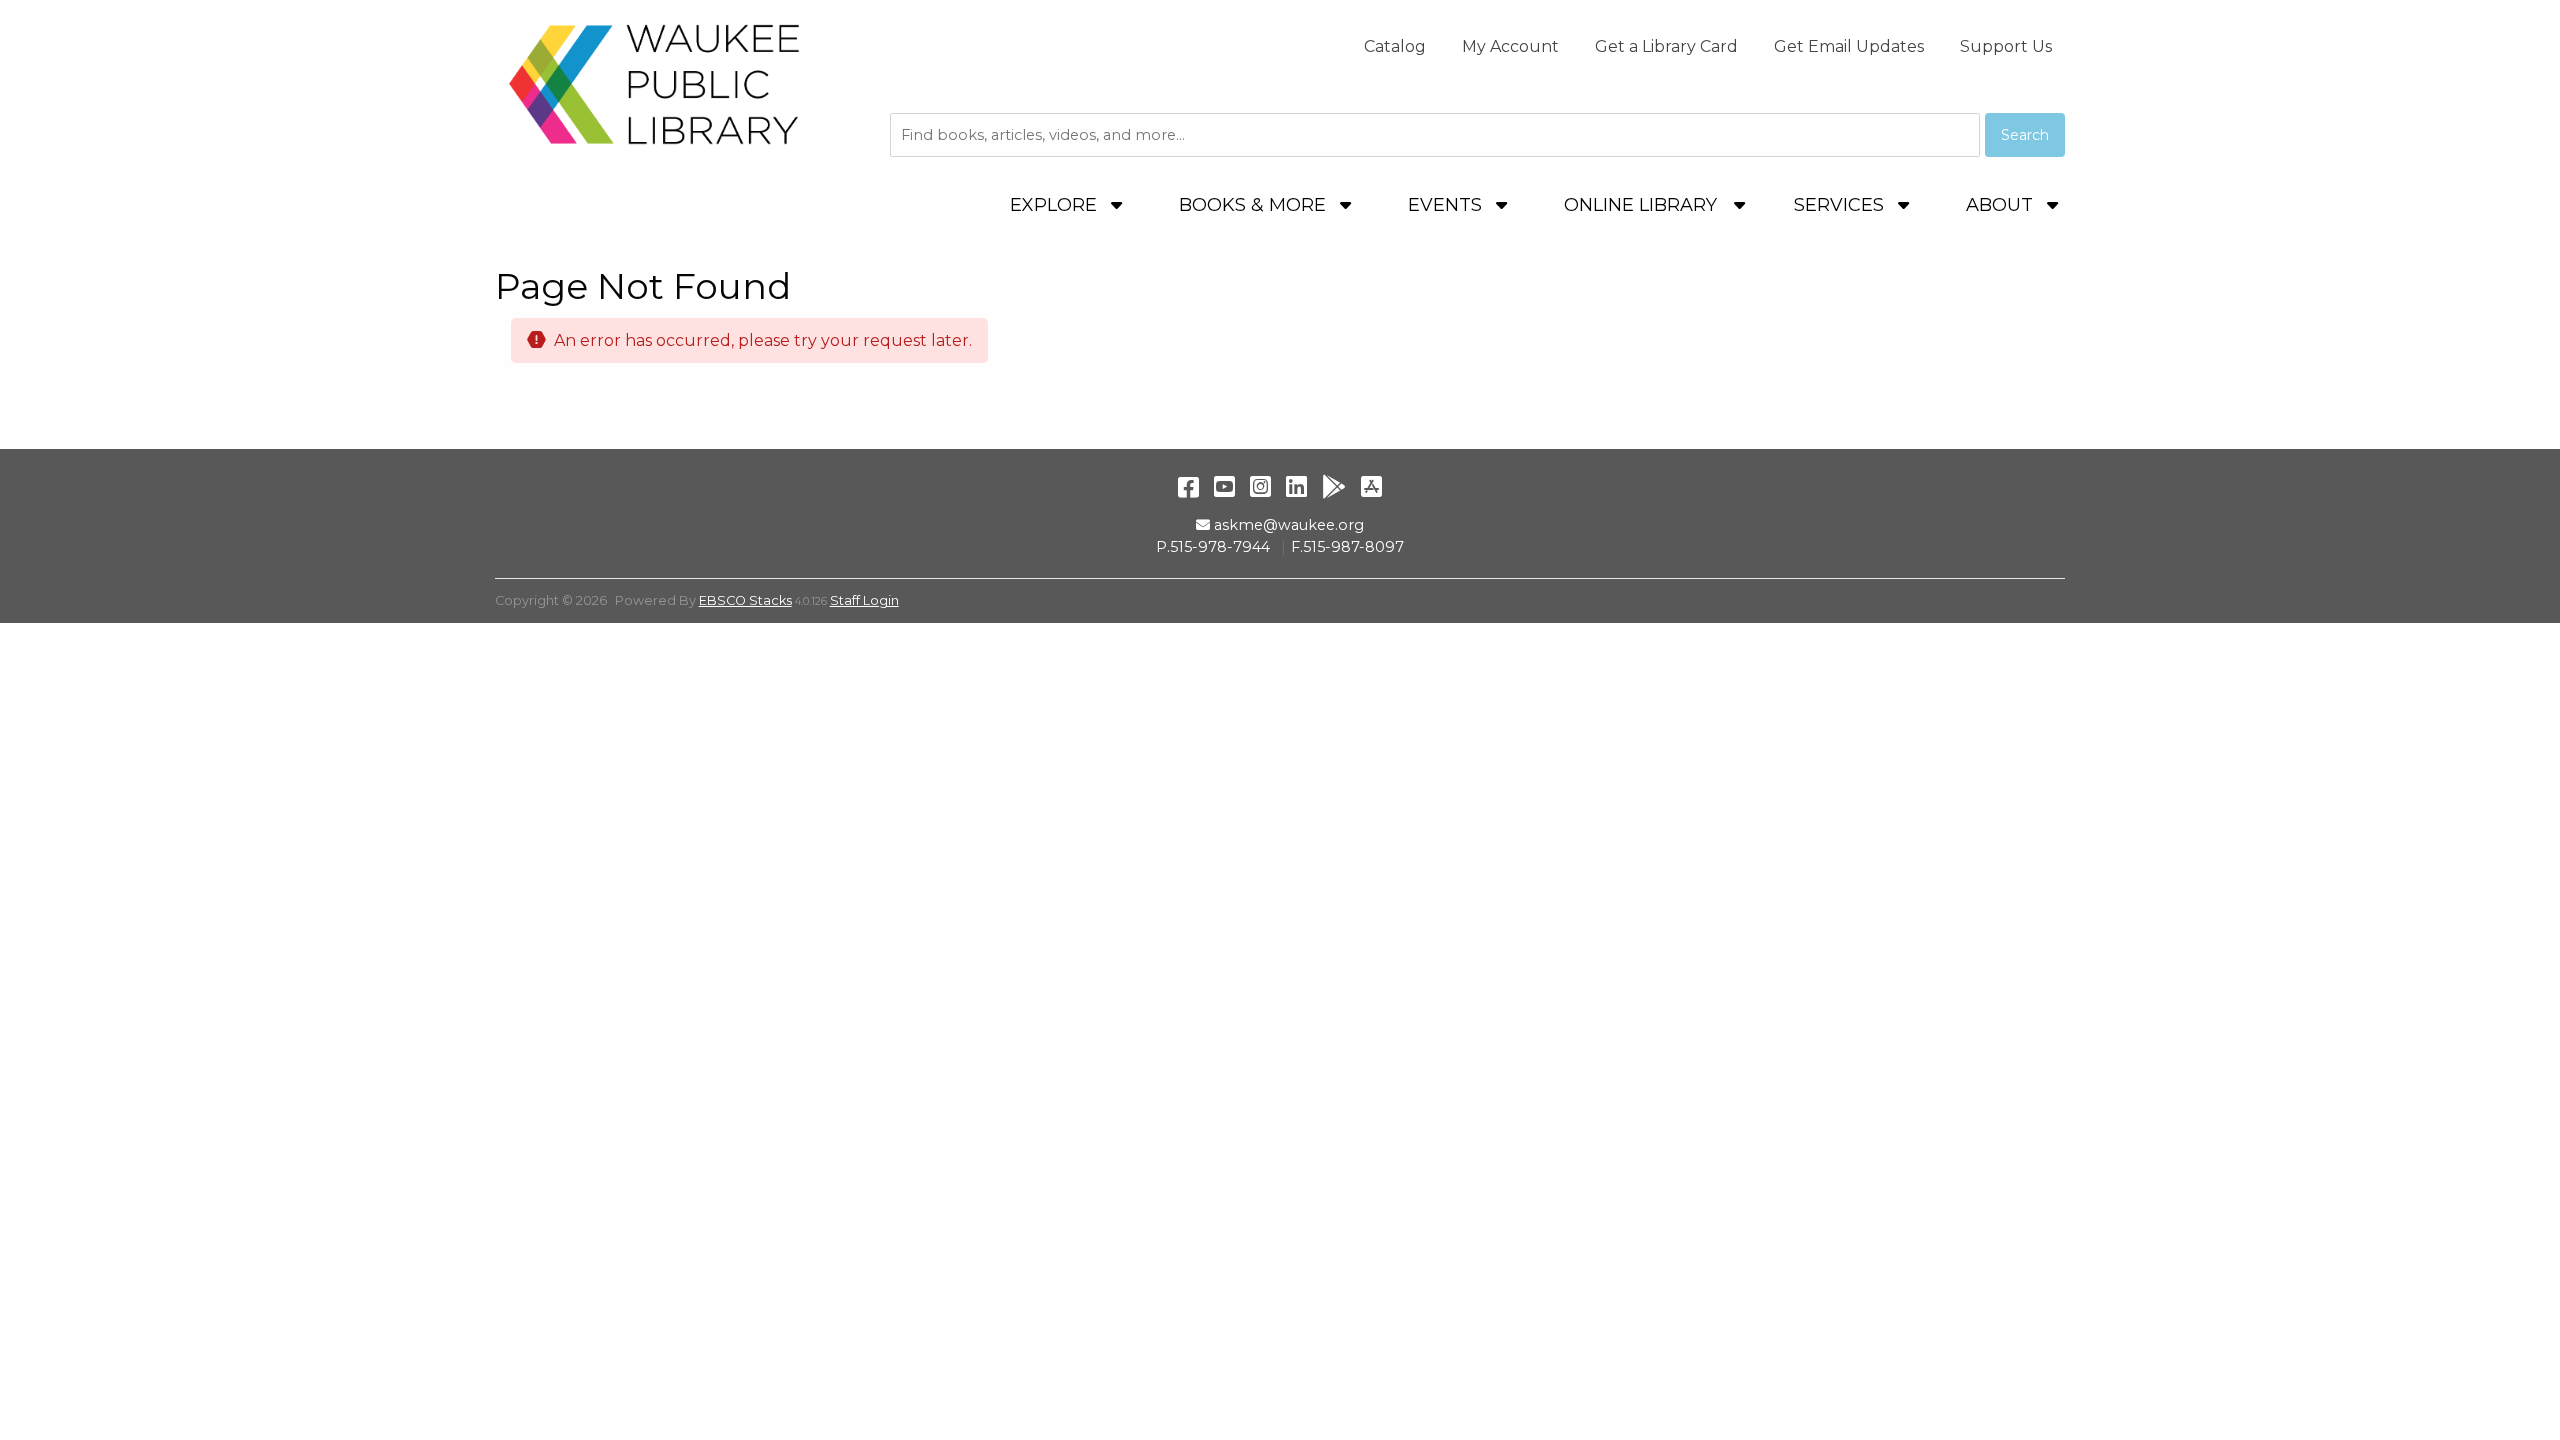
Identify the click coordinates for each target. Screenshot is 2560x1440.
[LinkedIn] (1296, 486)
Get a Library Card (1666, 46)
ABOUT (2002, 205)
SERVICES (1841, 205)
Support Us (2006, 46)
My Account (1510, 46)
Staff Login (864, 600)
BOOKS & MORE (1255, 205)
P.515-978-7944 (1213, 547)
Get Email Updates (1849, 46)
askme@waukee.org (1288, 525)
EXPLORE (1056, 205)
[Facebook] (1188, 486)
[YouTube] (1224, 486)
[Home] (655, 84)
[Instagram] (1260, 486)
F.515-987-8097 (1347, 547)
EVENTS (1447, 205)
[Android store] (1334, 486)
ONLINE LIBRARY (1640, 205)
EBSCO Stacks (745, 600)
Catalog (1395, 46)
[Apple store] (1371, 486)
